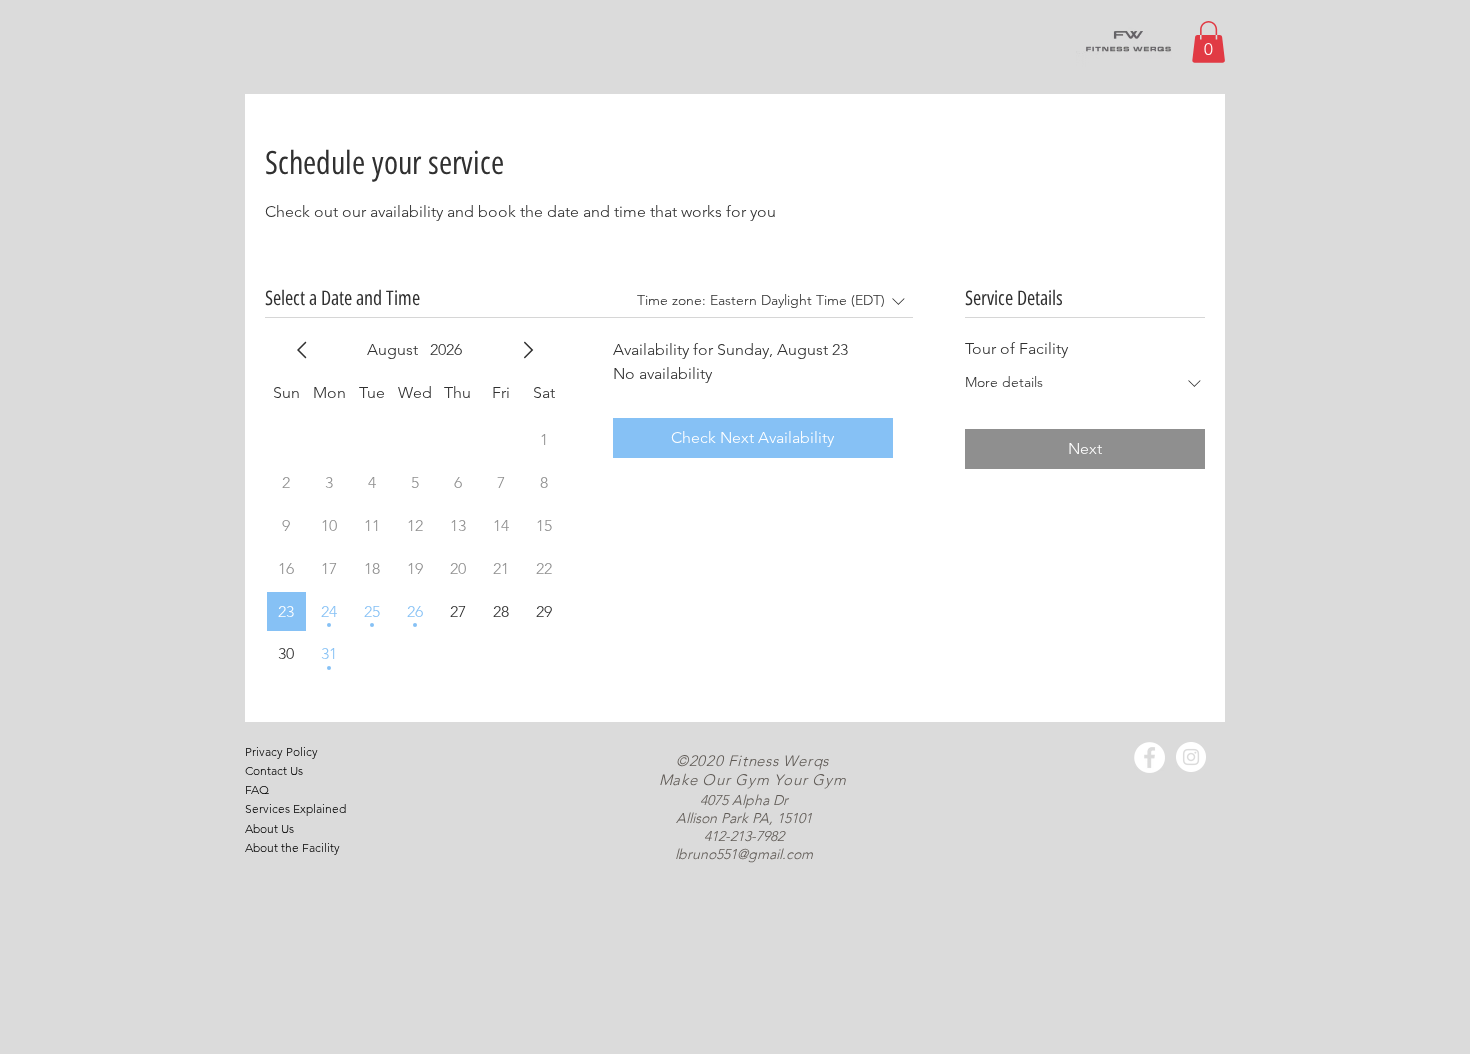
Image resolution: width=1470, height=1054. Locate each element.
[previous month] (302, 350)
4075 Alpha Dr (744, 800)
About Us (269, 828)
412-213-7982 (744, 836)
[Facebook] (1149, 757)
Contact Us (274, 770)
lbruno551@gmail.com (744, 854)
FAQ (257, 789)
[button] (1208, 42)
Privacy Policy (281, 751)
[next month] (528, 350)
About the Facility (292, 847)
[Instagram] (1191, 757)
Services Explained (295, 808)
